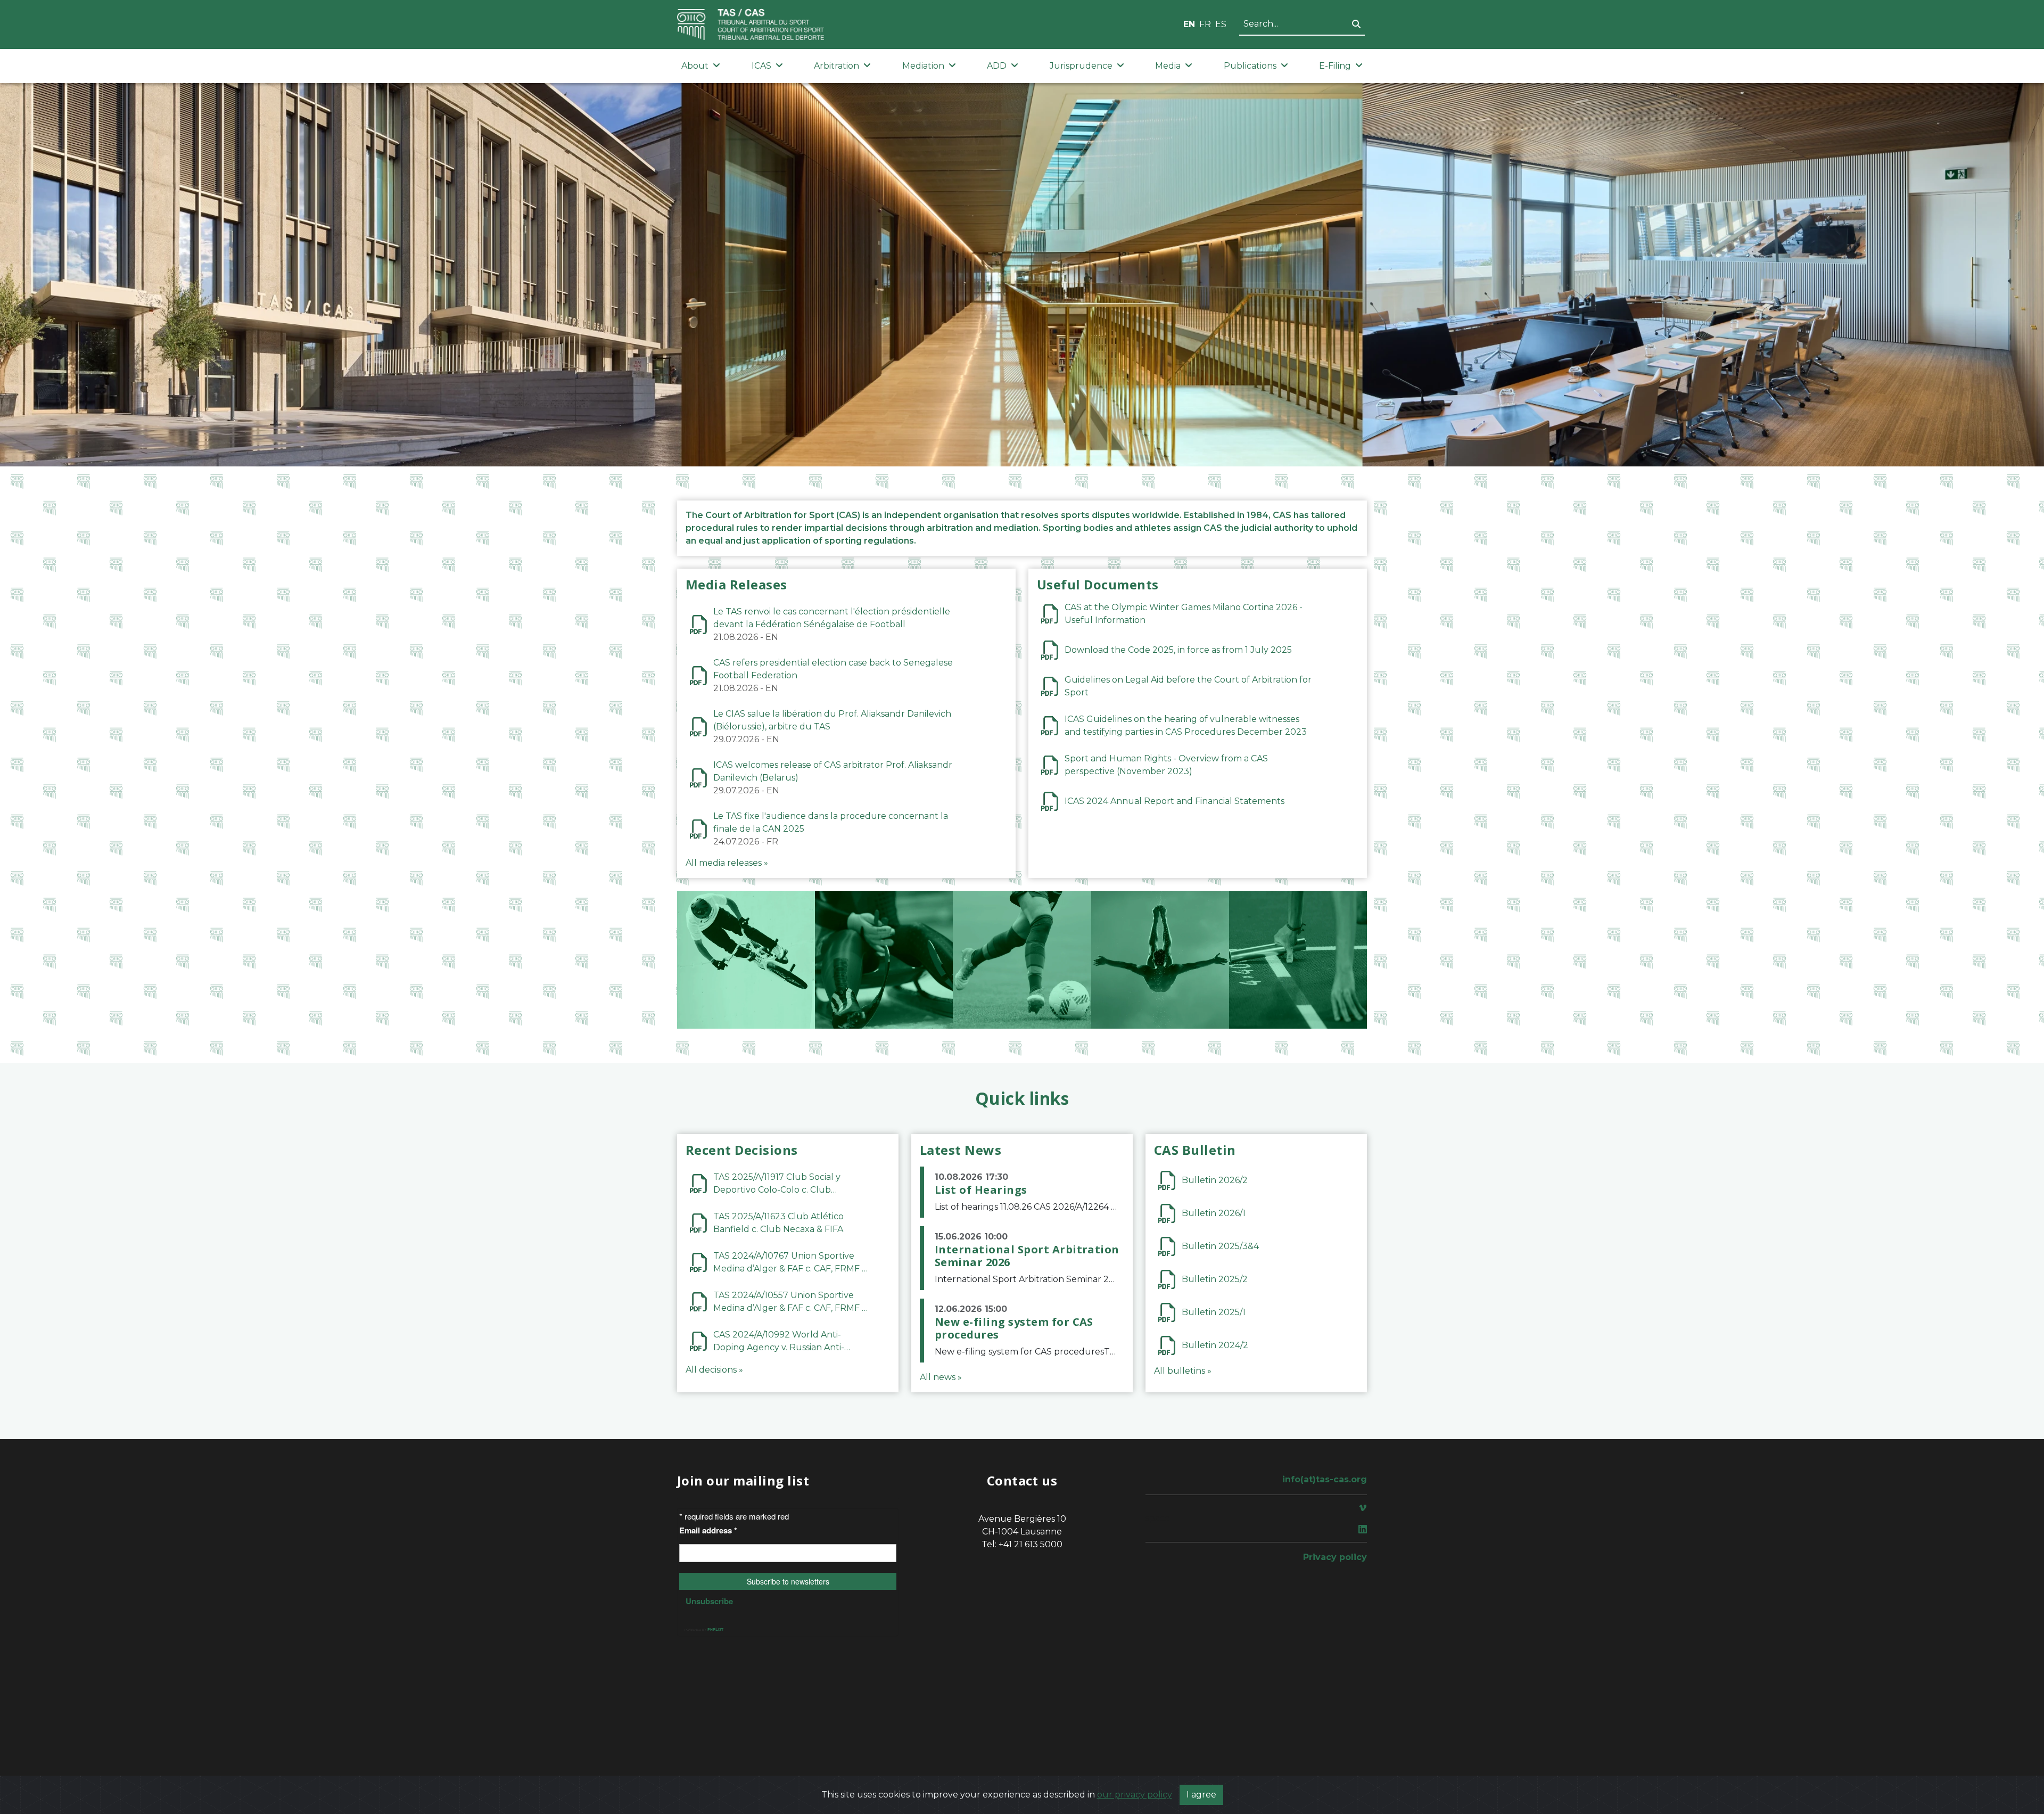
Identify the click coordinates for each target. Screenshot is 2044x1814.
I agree (1201, 1795)
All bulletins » (1183, 1371)
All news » (941, 1377)
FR (1205, 24)
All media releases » (727, 863)
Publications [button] (1250, 66)
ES (1221, 24)
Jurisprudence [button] (1081, 66)
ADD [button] (997, 66)
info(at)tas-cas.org (1325, 1479)
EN (1189, 24)
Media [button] (1168, 66)
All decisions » (714, 1370)
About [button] (695, 66)
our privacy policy (1135, 1795)
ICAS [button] (761, 66)
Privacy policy (1335, 1557)
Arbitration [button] (836, 66)
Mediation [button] (923, 66)
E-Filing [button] (1335, 66)
